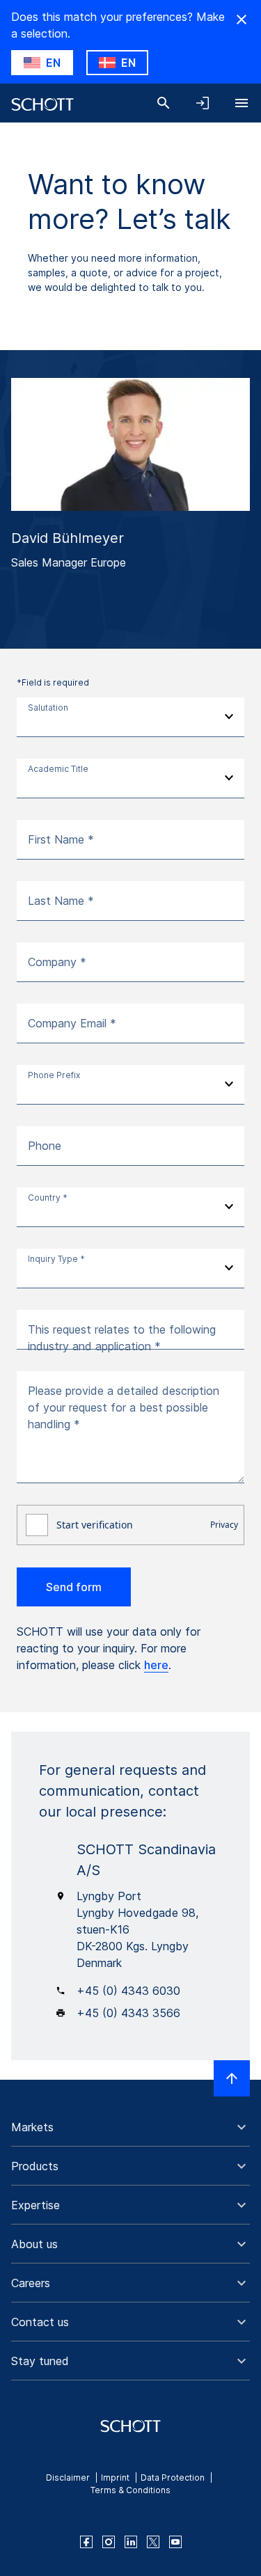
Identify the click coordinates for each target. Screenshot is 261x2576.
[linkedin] (131, 2542)
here (156, 1665)
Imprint (115, 2478)
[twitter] (153, 2542)
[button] (130, 2127)
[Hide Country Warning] (242, 19)
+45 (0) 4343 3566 (128, 2013)
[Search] (164, 103)
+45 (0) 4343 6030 (128, 1991)
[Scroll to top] (232, 2078)
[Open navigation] (242, 103)
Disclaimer (68, 2478)
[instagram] (109, 2542)
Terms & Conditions (130, 2490)
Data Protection (173, 2478)
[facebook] (86, 2542)
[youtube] (175, 2542)
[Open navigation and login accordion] (203, 103)
